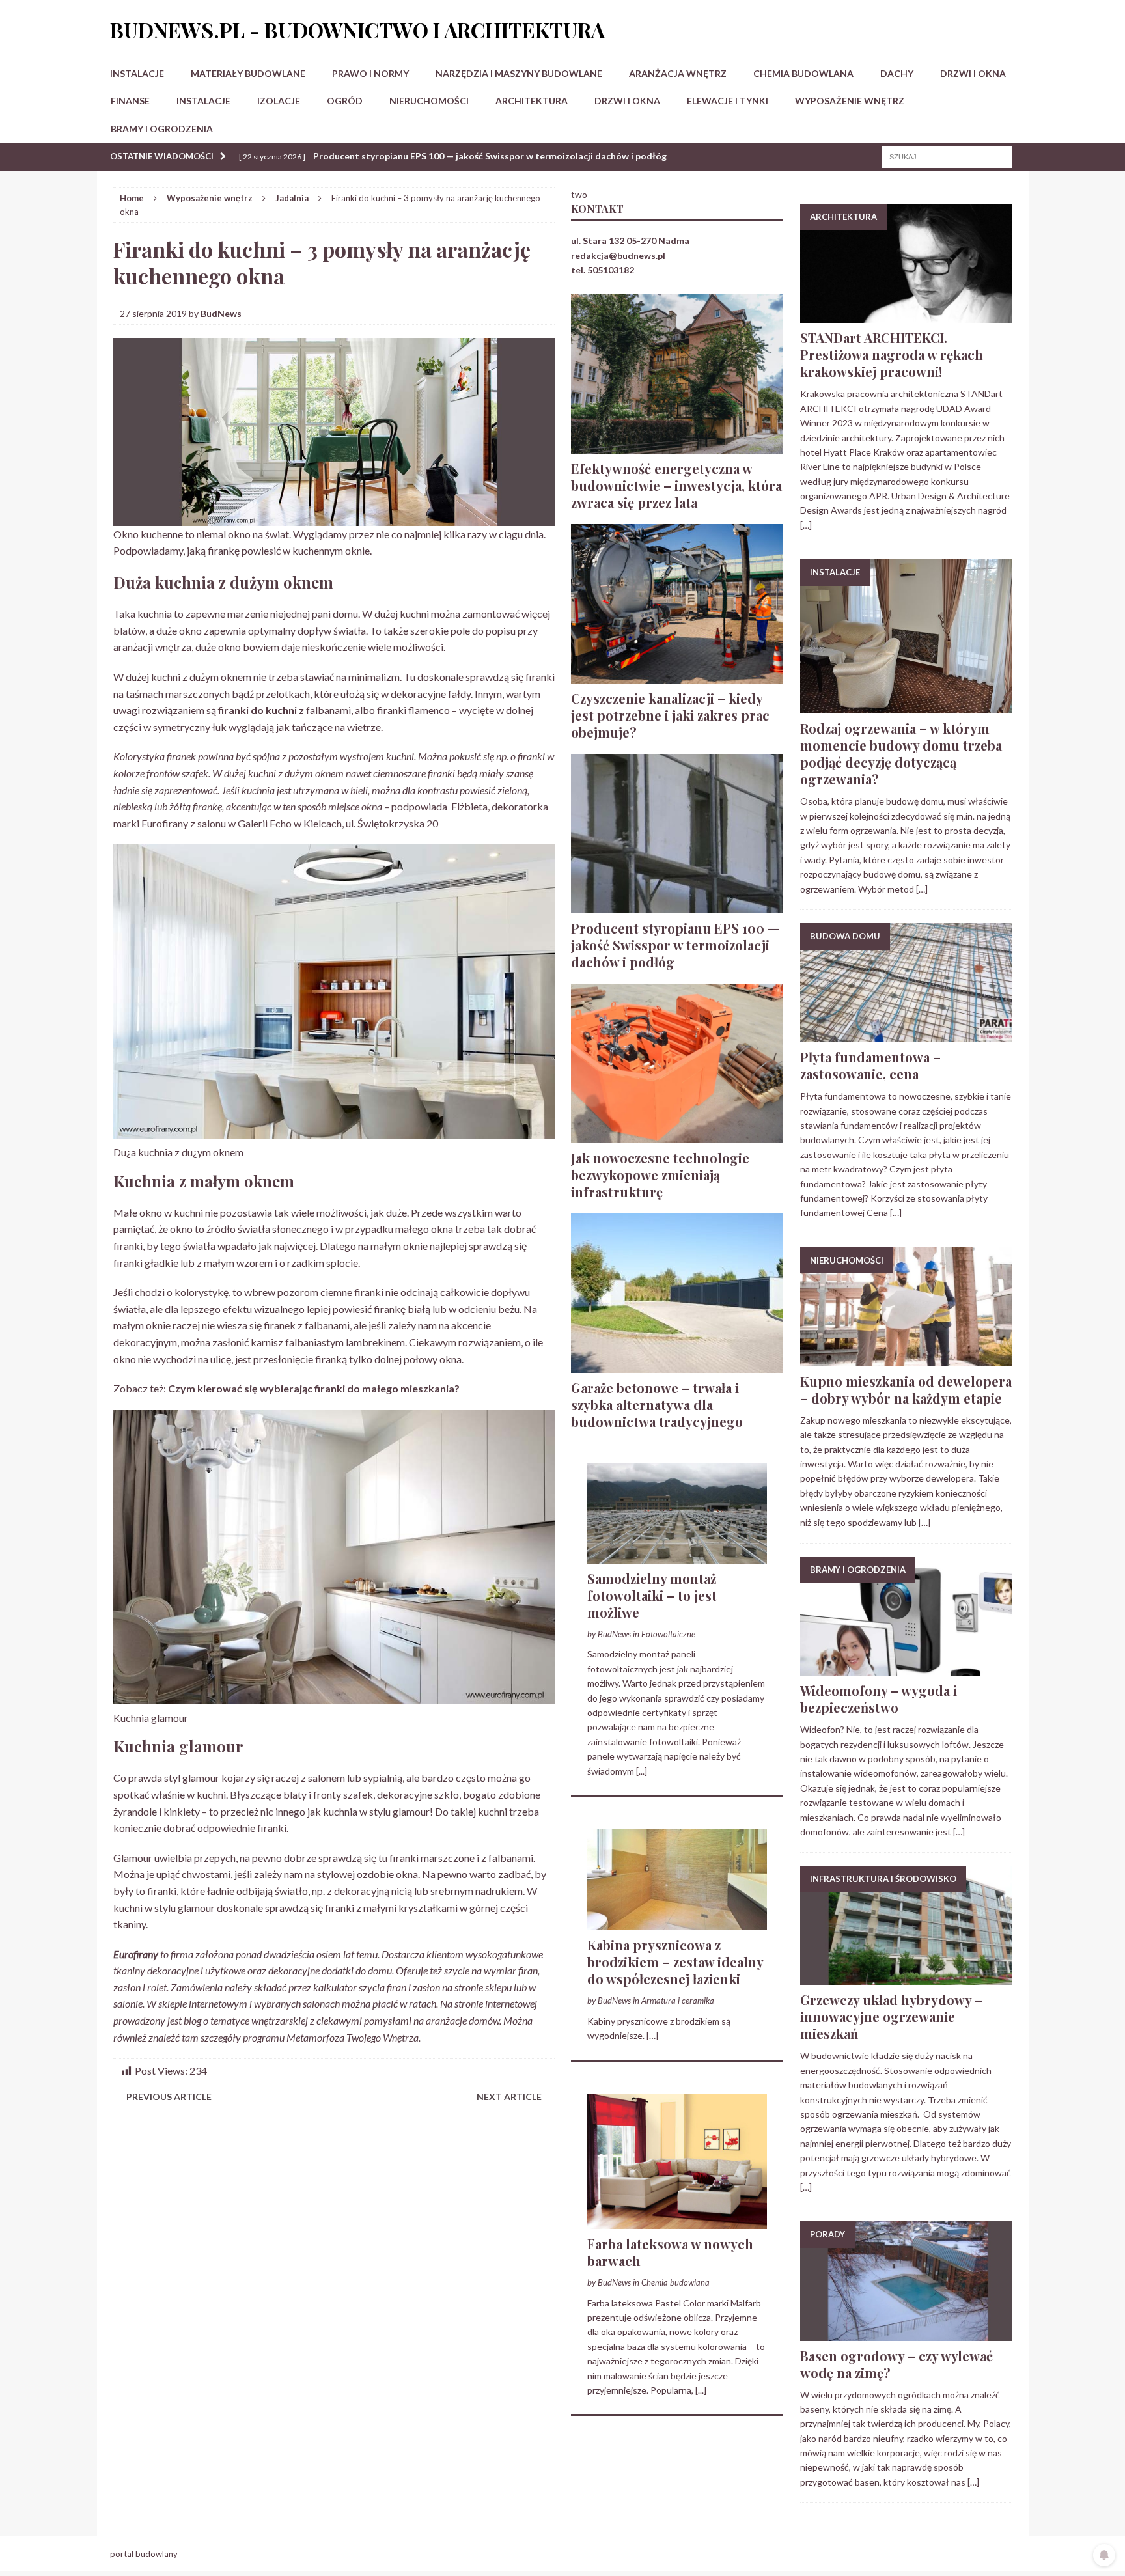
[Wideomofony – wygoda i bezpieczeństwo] (906, 1668)
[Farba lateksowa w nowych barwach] (677, 2221)
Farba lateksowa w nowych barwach (670, 2252)
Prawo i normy (370, 73)
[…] (652, 2035)
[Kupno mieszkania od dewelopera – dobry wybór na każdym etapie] (906, 1358)
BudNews (221, 313)
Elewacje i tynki (728, 101)
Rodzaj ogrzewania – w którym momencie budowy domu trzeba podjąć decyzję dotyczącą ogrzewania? (901, 754)
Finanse (130, 101)
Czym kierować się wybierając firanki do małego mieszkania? (314, 1388)
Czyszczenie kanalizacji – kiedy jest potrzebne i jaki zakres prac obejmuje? (670, 715)
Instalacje (137, 73)
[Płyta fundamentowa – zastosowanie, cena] (906, 1035)
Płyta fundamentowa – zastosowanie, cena (870, 1065)
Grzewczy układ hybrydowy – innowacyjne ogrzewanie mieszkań (891, 2016)
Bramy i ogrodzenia (162, 129)
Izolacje (279, 101)
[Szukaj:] (947, 156)
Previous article (169, 2097)
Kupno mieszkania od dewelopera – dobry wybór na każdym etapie (906, 1390)
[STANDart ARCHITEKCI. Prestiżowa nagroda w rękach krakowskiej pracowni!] (906, 315)
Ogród (345, 101)
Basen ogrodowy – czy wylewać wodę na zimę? (896, 2364)
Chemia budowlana (803, 73)
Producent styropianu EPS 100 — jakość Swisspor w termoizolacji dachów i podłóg (675, 945)
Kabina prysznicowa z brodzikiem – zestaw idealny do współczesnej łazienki (675, 1962)
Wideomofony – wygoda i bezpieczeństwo (879, 1699)
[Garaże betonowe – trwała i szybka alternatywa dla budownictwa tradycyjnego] (677, 1365)
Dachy (897, 73)
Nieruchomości (429, 101)
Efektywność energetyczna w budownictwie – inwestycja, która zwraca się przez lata (676, 485)
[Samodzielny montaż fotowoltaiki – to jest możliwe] (677, 1556)
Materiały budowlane (248, 73)
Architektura (532, 101)
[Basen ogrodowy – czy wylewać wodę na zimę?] (906, 2333)
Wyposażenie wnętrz (850, 101)
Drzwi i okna (973, 73)
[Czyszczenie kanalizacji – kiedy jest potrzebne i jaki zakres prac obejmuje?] (677, 675)
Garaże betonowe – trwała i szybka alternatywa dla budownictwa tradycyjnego (657, 1405)
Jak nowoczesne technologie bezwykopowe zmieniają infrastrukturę (660, 1175)
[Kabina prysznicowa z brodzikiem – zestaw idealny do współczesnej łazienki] (677, 1923)
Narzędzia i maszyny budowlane (519, 73)
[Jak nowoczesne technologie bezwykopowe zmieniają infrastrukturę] (677, 1135)
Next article (509, 2097)
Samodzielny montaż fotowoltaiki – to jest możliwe (652, 1595)
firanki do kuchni (257, 710)
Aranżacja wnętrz (678, 73)
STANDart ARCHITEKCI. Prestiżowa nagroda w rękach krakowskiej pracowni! (892, 354)
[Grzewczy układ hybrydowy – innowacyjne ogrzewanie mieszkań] (906, 1977)
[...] (642, 1771)
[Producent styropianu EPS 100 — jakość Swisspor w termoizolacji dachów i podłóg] (677, 905)
